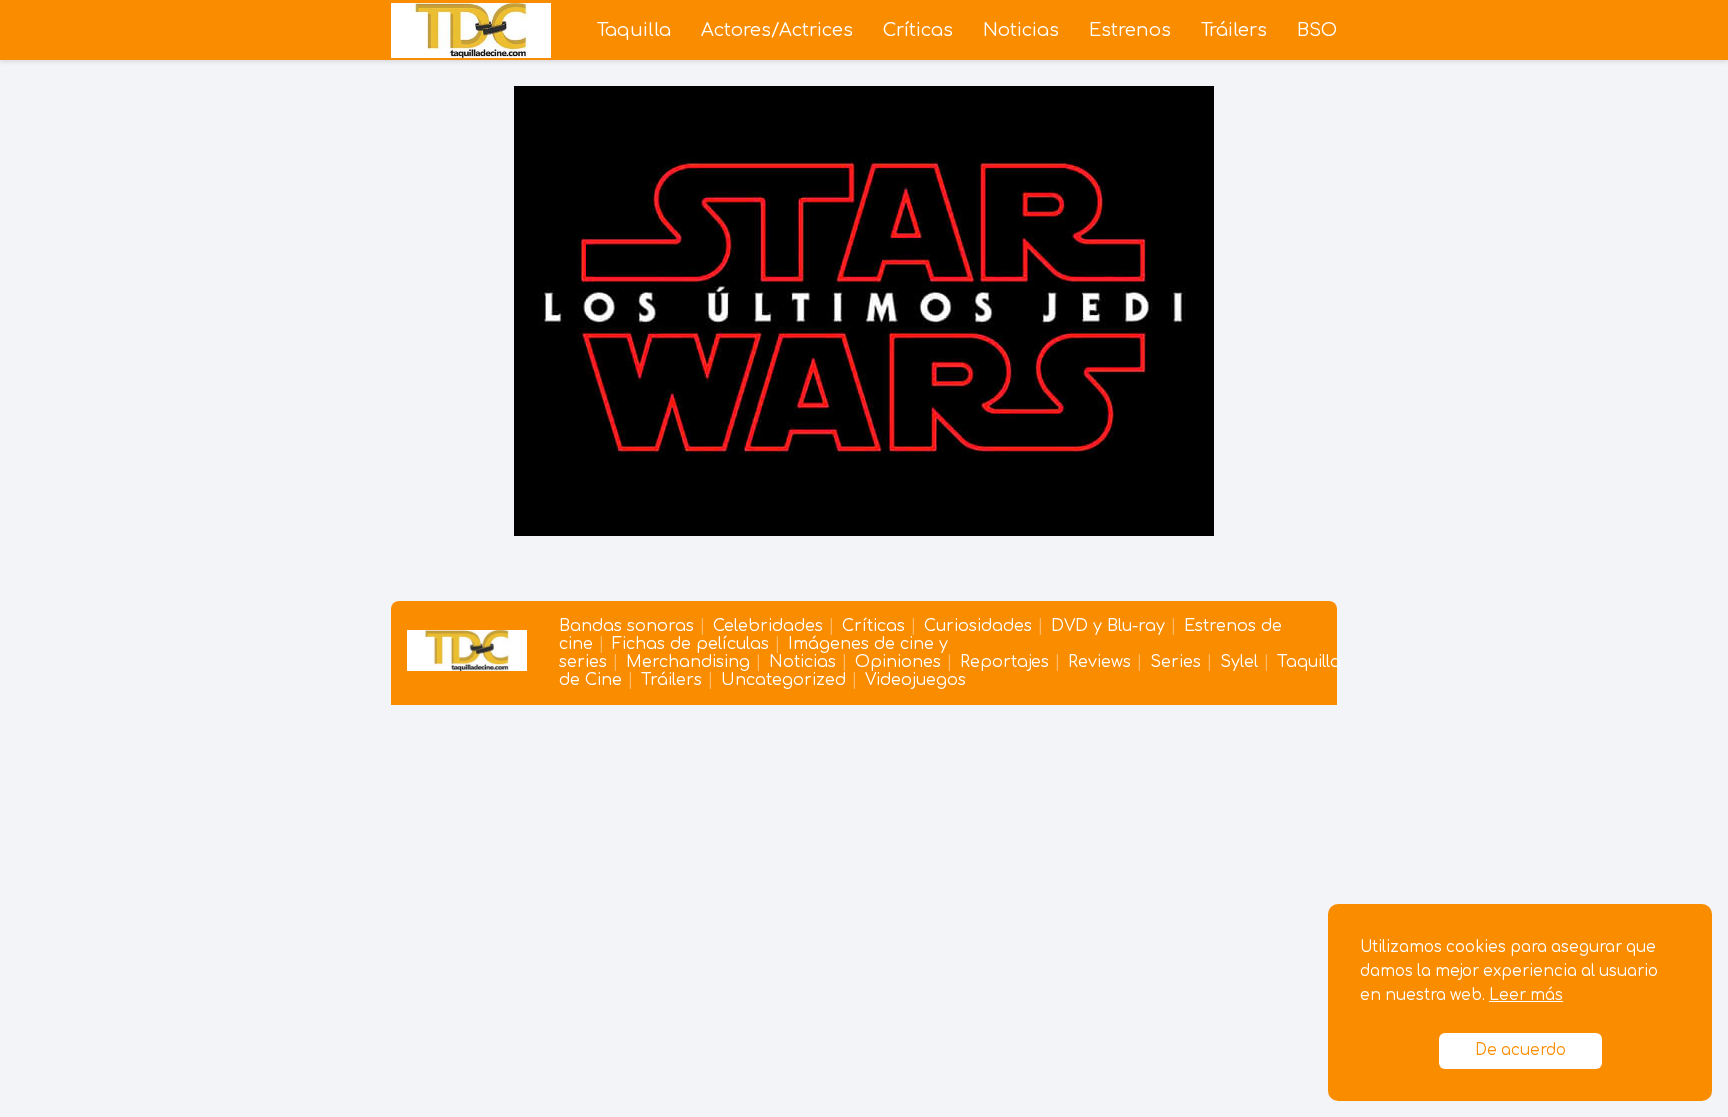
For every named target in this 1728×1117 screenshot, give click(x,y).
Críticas (918, 30)
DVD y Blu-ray (1108, 626)
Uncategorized (783, 680)
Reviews (1099, 662)
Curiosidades (978, 626)
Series (1175, 662)
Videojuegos (915, 680)
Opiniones (898, 662)
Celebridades (768, 626)
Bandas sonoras (626, 626)
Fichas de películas (690, 644)
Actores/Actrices (777, 30)
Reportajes (1004, 662)
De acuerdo (1520, 1050)
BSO (1317, 30)
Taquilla (634, 30)
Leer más (1526, 995)
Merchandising (688, 662)
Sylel (1239, 662)
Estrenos (1130, 30)
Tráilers (1234, 30)
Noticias (1021, 30)
